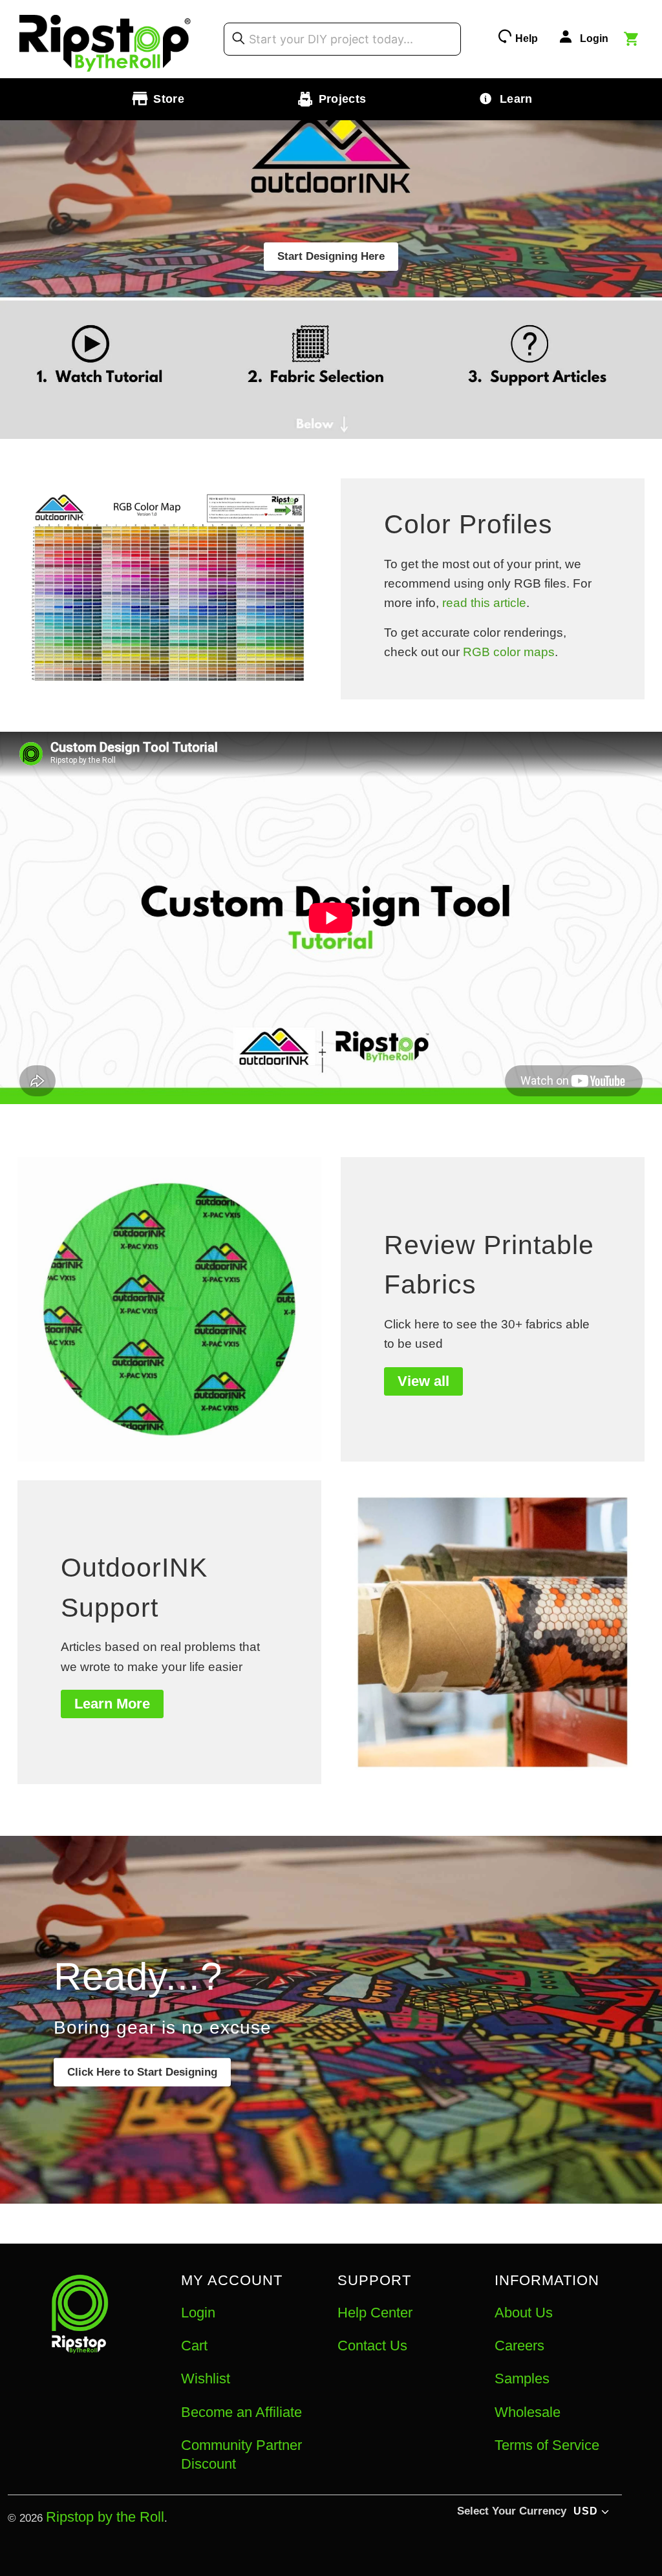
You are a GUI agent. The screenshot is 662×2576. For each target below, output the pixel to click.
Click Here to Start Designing (142, 2072)
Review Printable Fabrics (489, 1265)
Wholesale (528, 2412)
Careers (519, 2346)
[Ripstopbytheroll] (105, 39)
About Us (524, 2313)
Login (198, 2313)
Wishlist (206, 2379)
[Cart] (633, 41)
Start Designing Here (331, 256)
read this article (484, 603)
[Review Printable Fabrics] (169, 1309)
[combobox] (342, 39)
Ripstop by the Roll (105, 2517)
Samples (522, 2379)
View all (423, 1381)
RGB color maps (509, 652)
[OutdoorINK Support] (493, 1632)
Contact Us (372, 2346)
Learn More (112, 1704)
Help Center (375, 2313)
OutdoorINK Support (134, 1588)
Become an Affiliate (241, 2412)
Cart (194, 2346)
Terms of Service (547, 2445)
